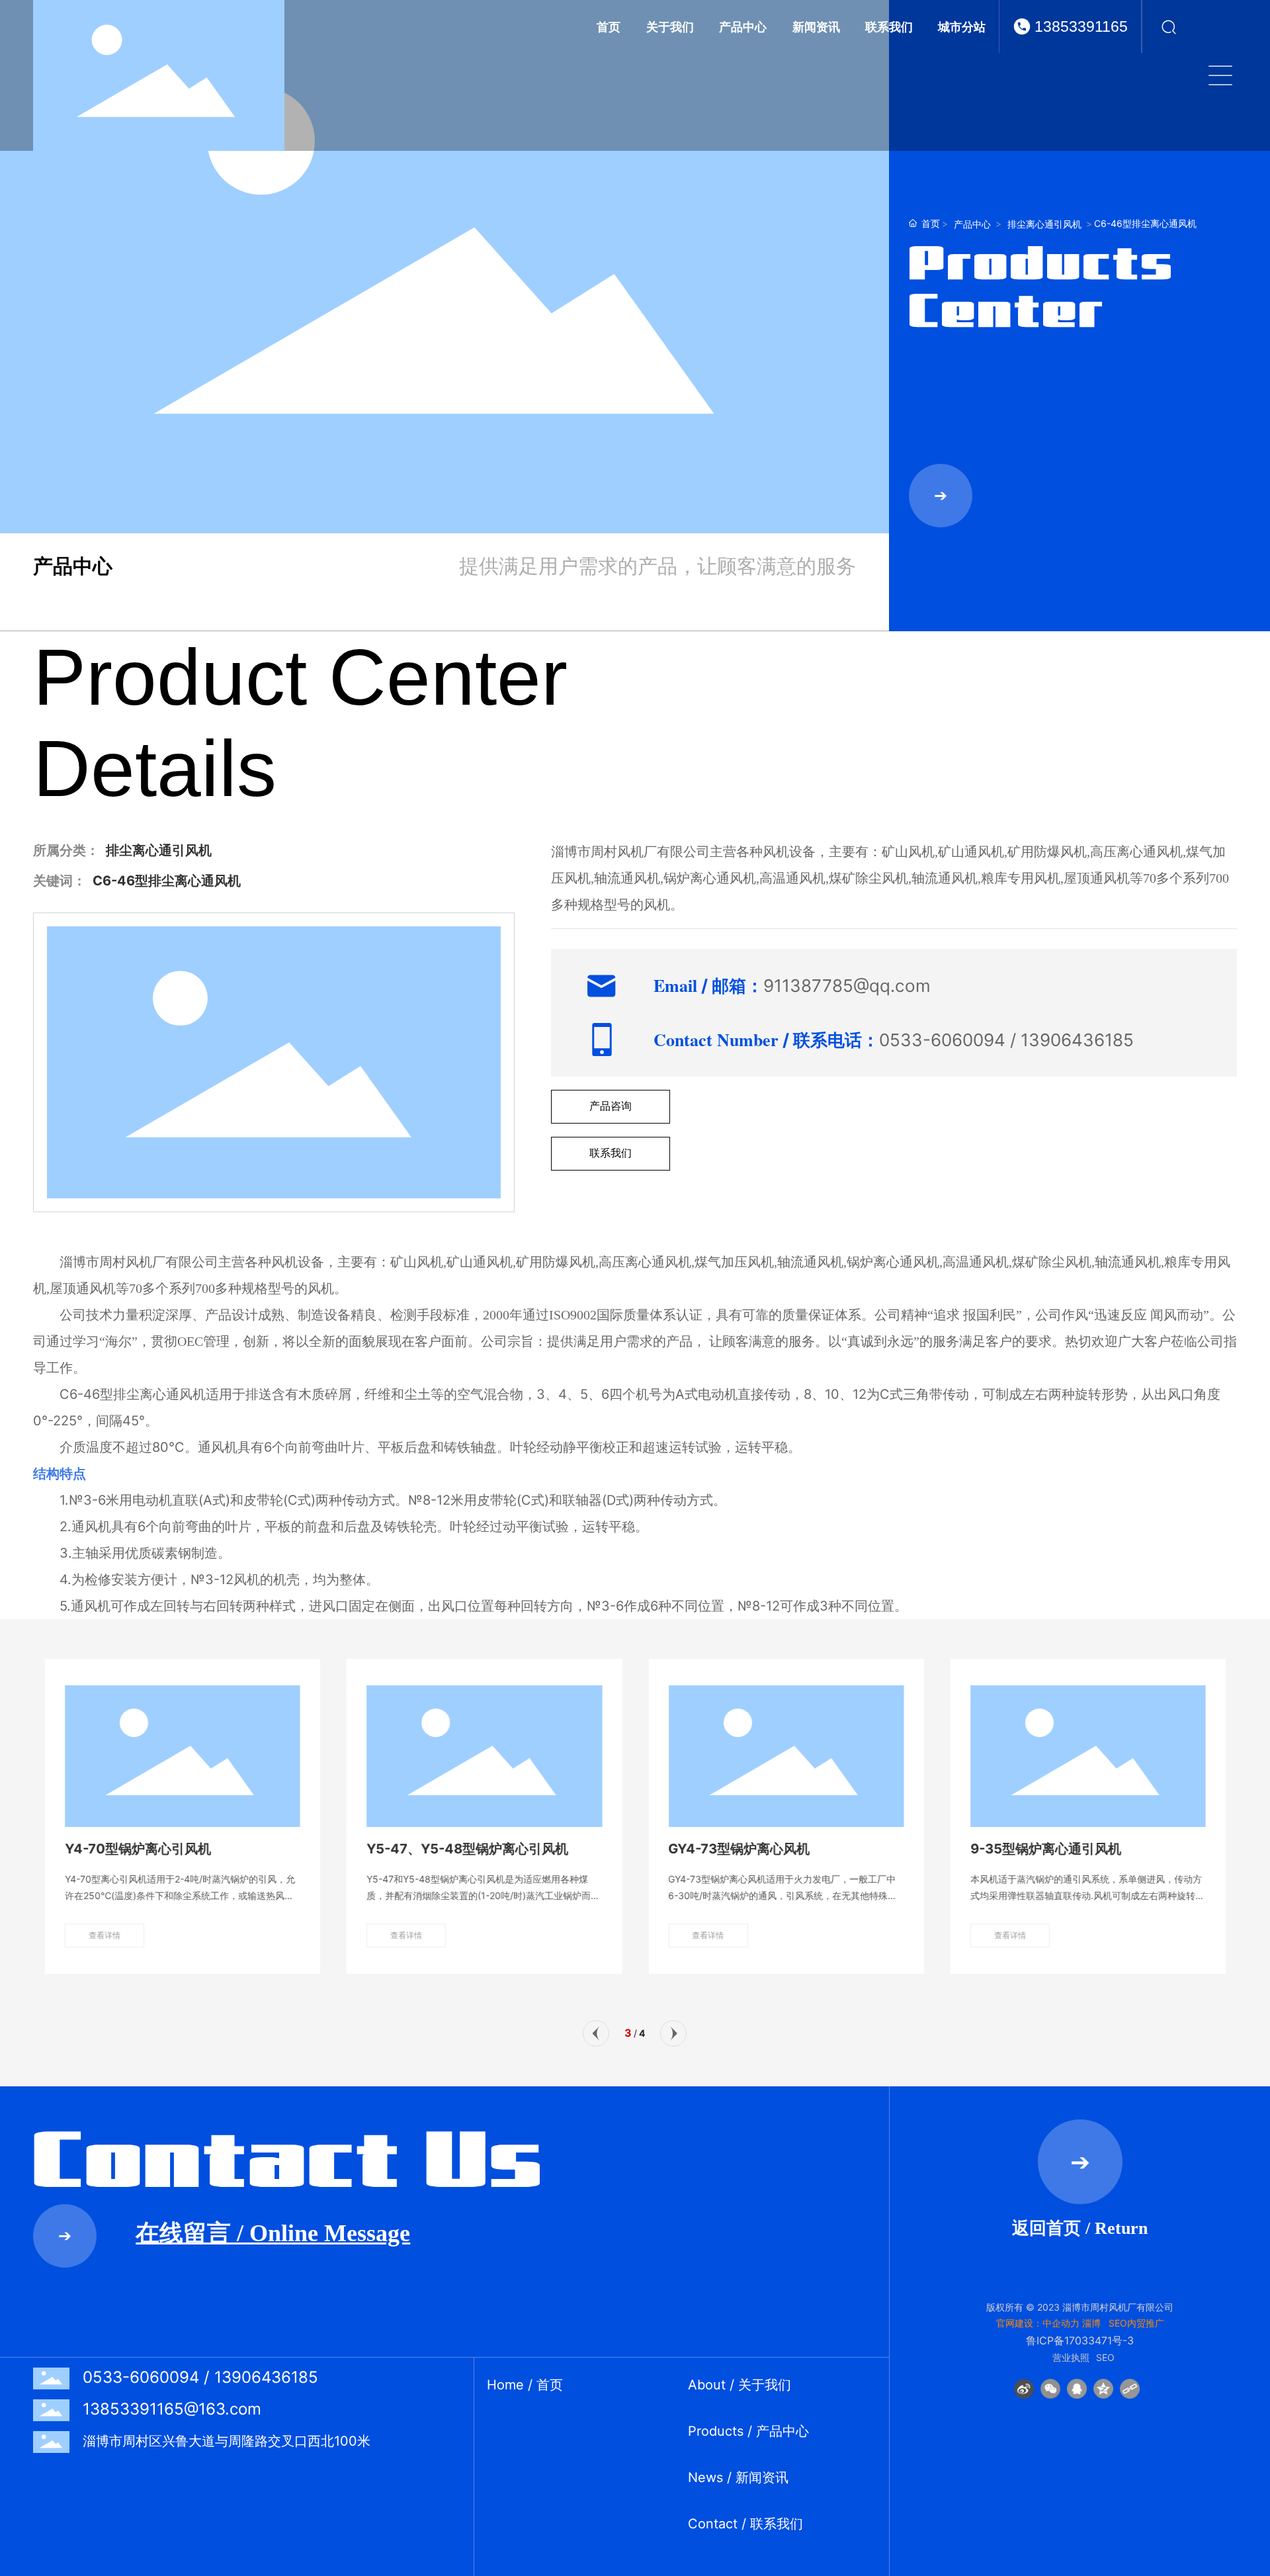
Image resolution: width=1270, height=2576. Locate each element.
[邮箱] (1255, 2244)
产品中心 (972, 224)
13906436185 (1077, 1040)
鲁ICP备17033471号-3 (1080, 2340)
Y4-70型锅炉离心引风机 (138, 1849)
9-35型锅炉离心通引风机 (1045, 1849)
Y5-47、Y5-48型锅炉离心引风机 (467, 1849)
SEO (1105, 2357)
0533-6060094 (942, 1040)
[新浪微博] (1024, 2389)
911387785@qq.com (847, 986)
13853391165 (1081, 26)
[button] (596, 2033)
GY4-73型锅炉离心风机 (739, 1849)
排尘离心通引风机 (1044, 224)
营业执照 (1071, 2357)
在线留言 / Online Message (273, 2233)
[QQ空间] (1103, 2389)
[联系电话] (1255, 2274)
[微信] (1050, 2389)
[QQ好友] (1077, 2389)
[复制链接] (1130, 2389)
